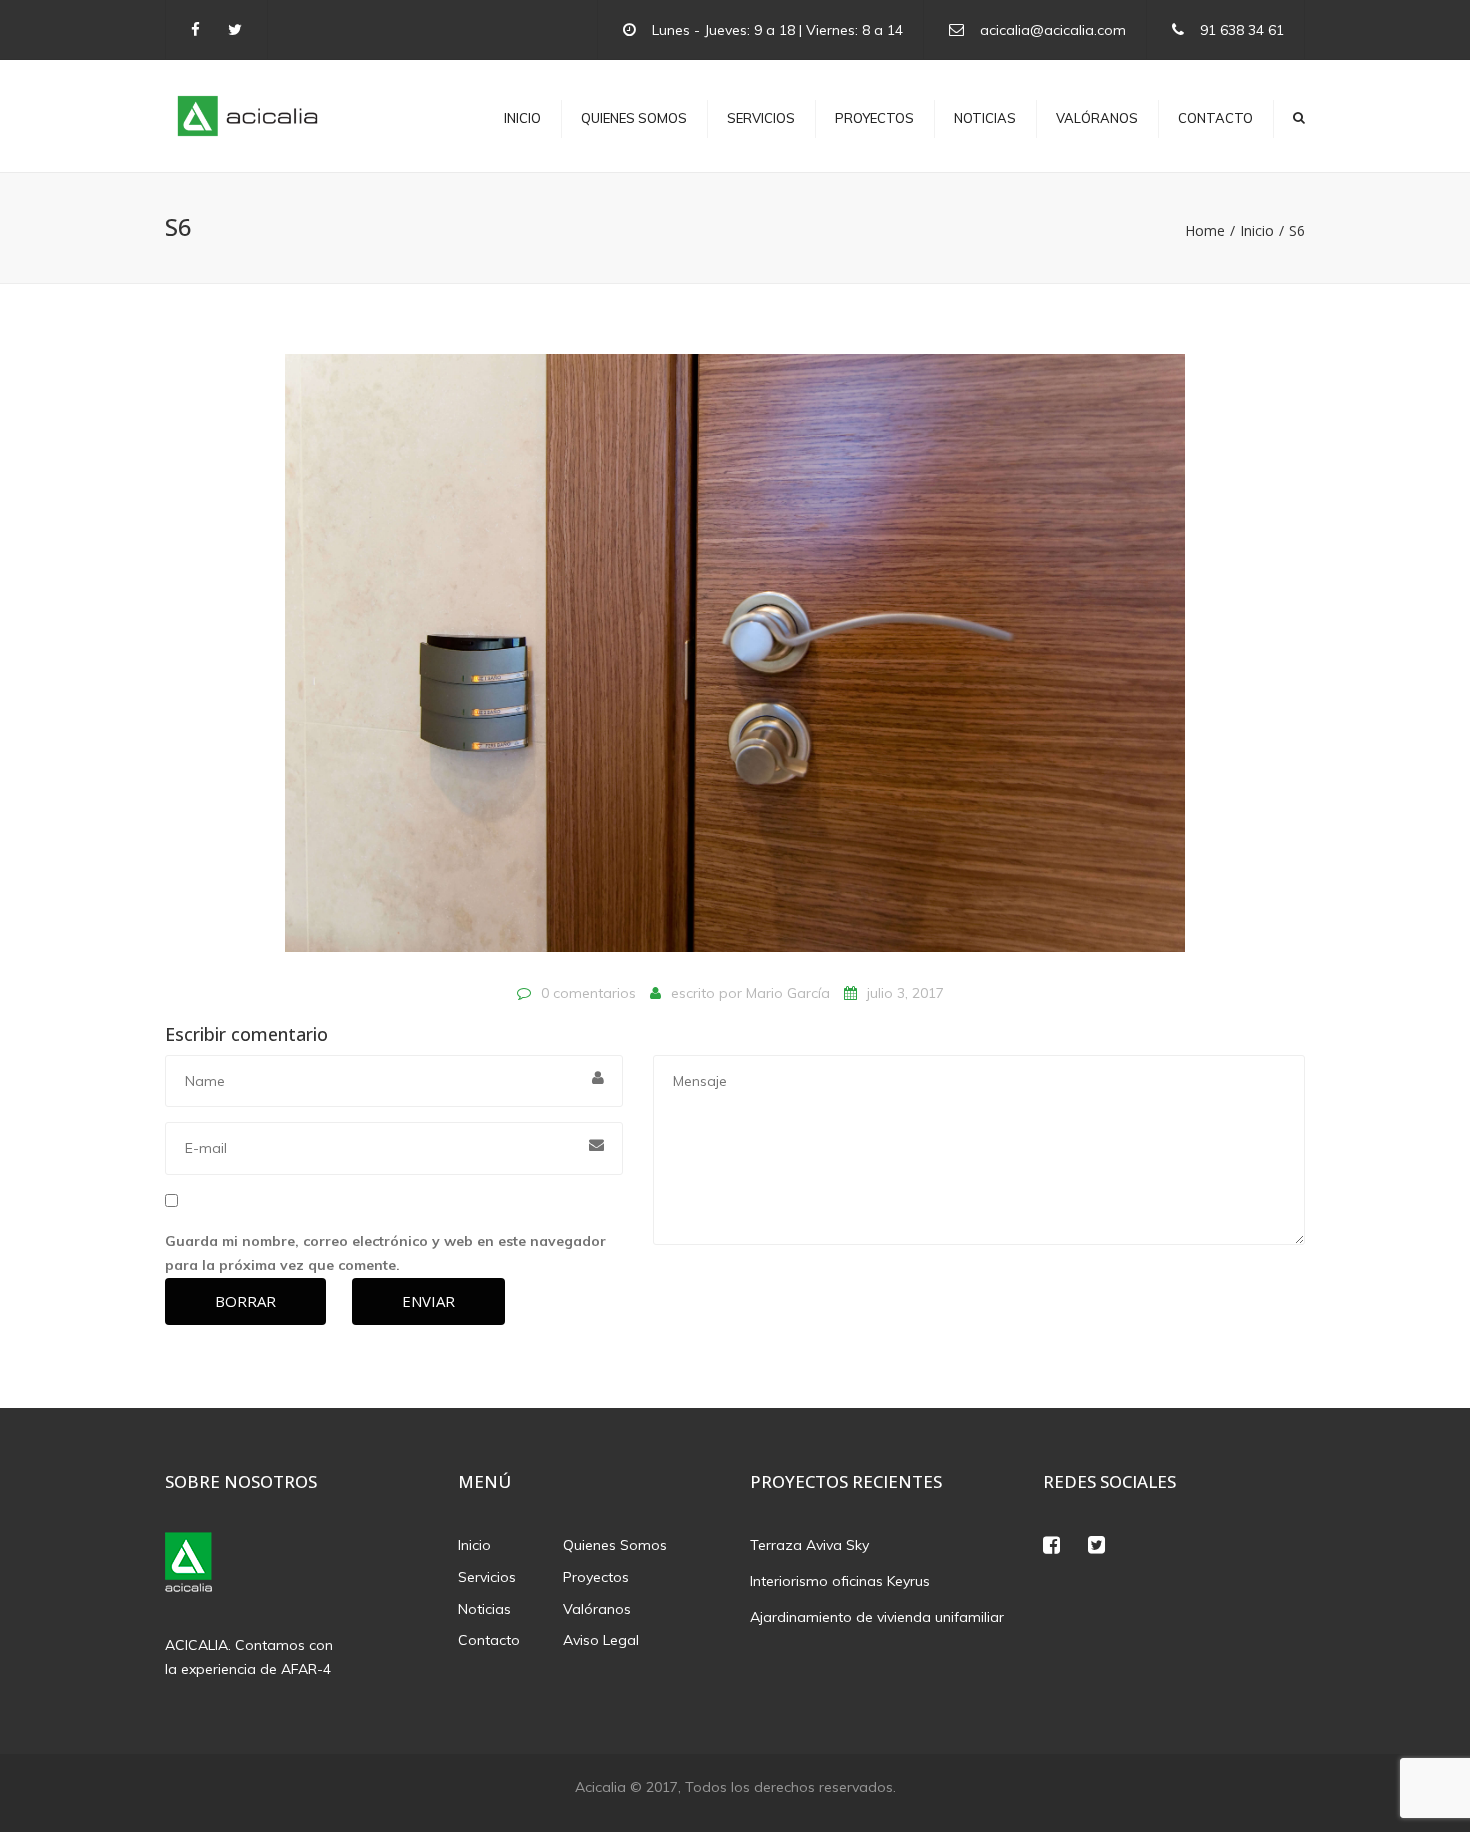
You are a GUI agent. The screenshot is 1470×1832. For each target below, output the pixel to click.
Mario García (788, 993)
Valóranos (1097, 118)
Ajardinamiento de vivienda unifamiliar (877, 1617)
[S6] (735, 662)
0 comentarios (588, 993)
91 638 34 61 (1242, 30)
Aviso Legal (601, 1640)
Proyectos (874, 118)
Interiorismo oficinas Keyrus (840, 1581)
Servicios (761, 118)
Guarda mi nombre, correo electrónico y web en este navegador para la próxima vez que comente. (385, 1253)
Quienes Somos (634, 118)
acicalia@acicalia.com (1053, 30)
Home (1205, 230)
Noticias (985, 118)
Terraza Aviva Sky (809, 1545)
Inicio (522, 118)
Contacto (1215, 118)
